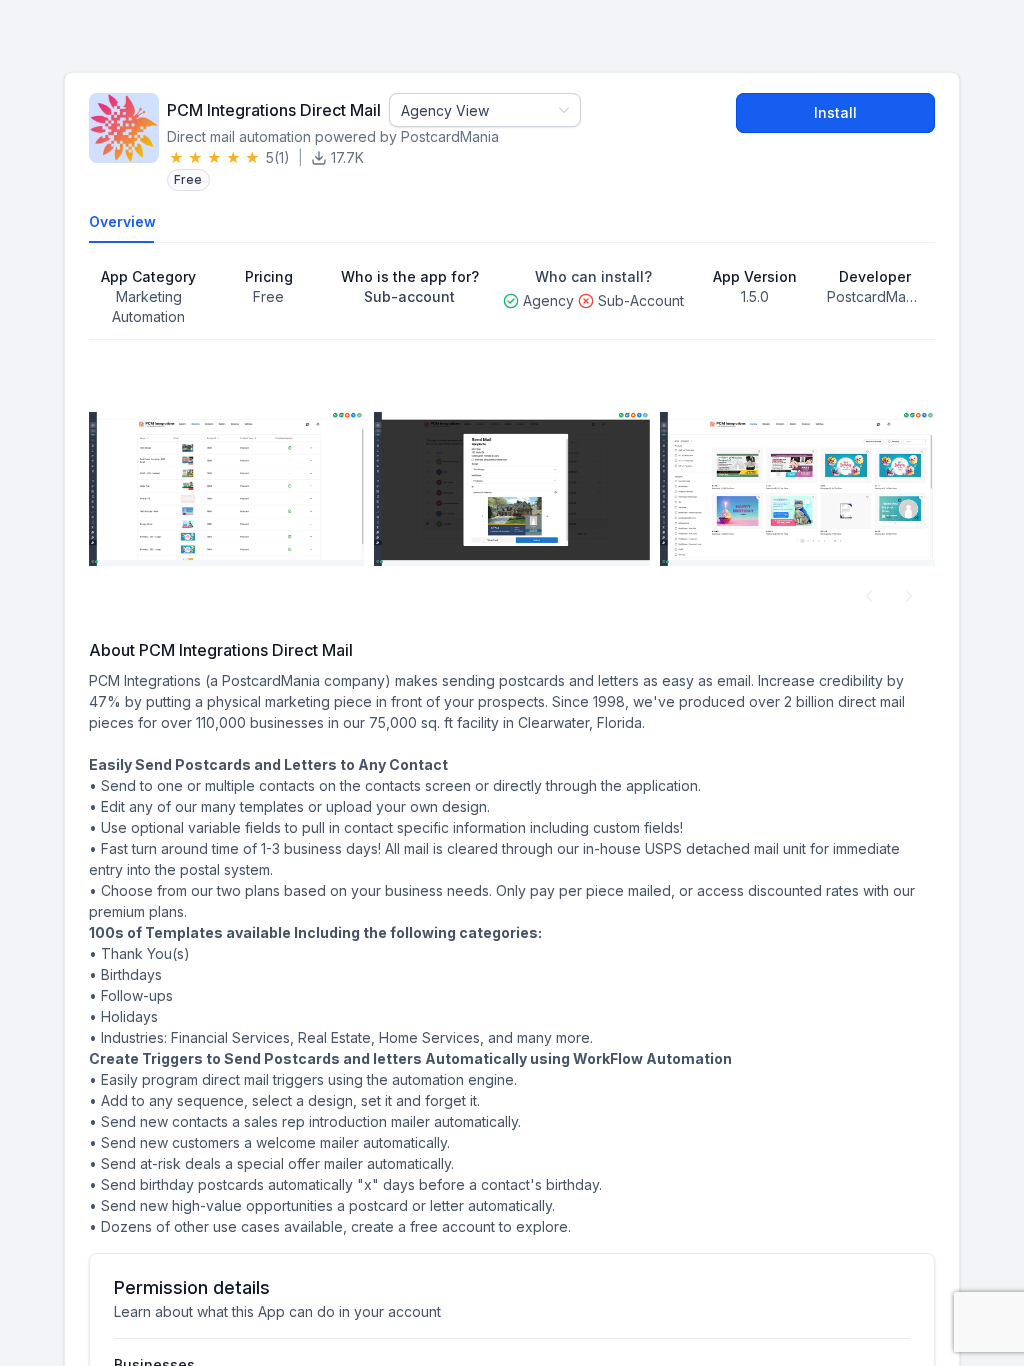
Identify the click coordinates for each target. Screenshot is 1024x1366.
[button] (869, 596)
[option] (226, 489)
